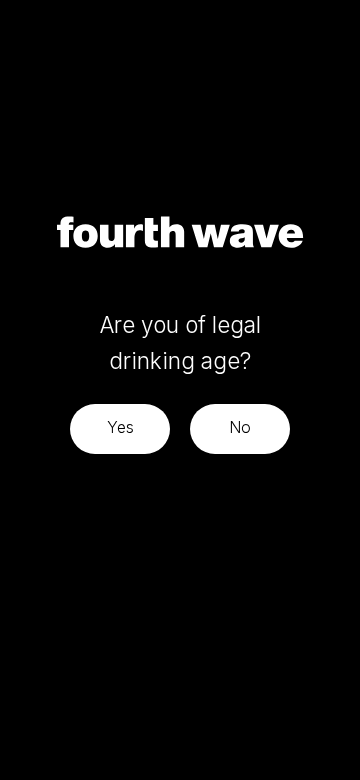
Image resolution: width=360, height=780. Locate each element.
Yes (120, 427)
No (240, 427)
